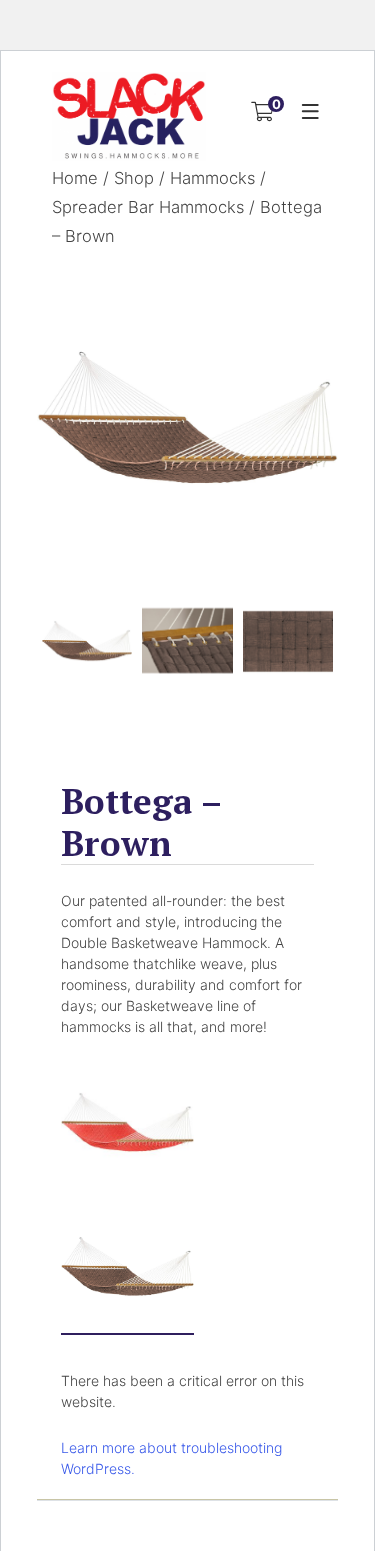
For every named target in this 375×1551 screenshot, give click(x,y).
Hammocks (212, 178)
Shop (134, 178)
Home (75, 178)
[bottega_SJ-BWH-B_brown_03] (288, 641)
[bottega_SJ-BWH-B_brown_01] (187, 417)
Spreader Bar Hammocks (148, 207)
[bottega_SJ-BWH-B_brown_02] (187, 641)
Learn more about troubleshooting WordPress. (171, 1458)
